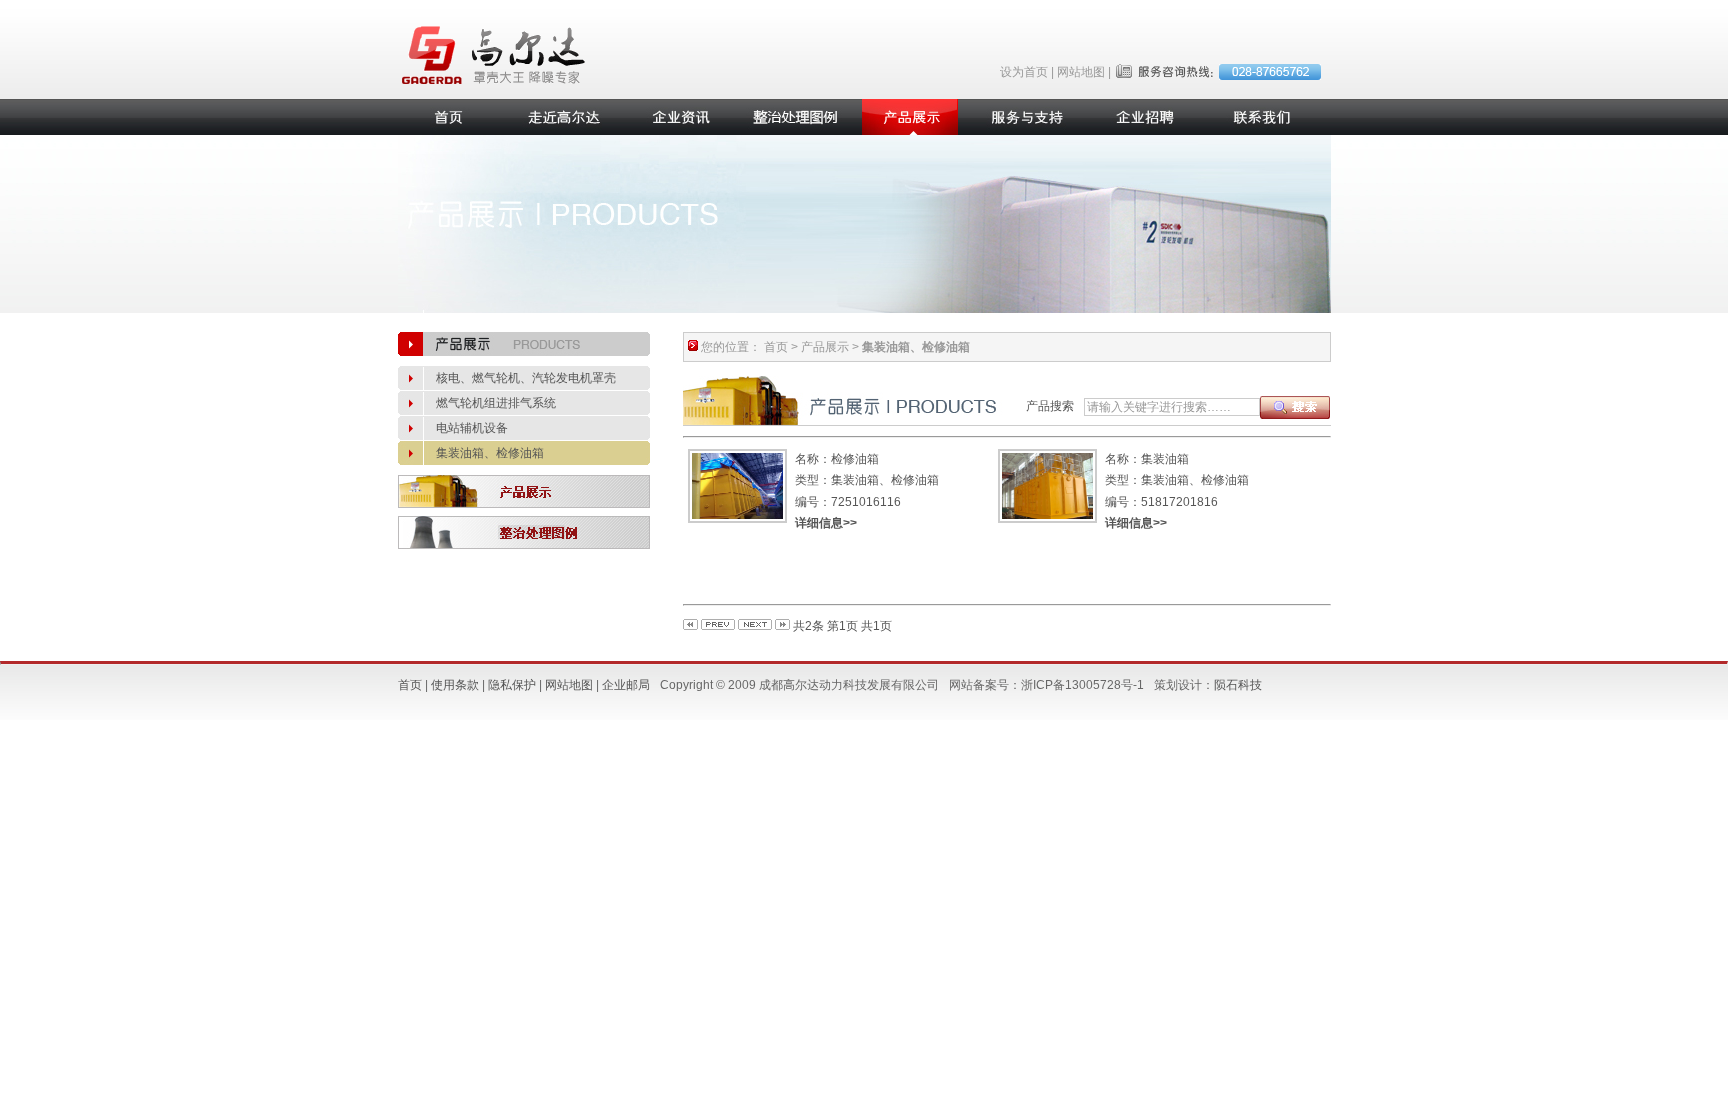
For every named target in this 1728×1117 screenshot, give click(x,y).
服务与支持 (1026, 117)
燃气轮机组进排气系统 (496, 403)
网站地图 (1081, 72)
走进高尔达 (562, 117)
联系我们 (1258, 117)
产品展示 (910, 117)
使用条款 (455, 685)
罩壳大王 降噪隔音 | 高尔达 (496, 55)
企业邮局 (626, 685)
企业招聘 (1142, 117)
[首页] (690, 626)
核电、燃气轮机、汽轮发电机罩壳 (526, 378)
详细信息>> (826, 523)
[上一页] (718, 626)
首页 (446, 117)
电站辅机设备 (472, 428)
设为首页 (1024, 72)
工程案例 (794, 117)
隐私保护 (512, 685)
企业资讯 (678, 117)
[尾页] (782, 626)
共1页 (876, 626)
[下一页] (755, 626)
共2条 (808, 626)
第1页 (842, 626)
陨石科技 (1238, 685)
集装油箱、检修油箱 (490, 453)
